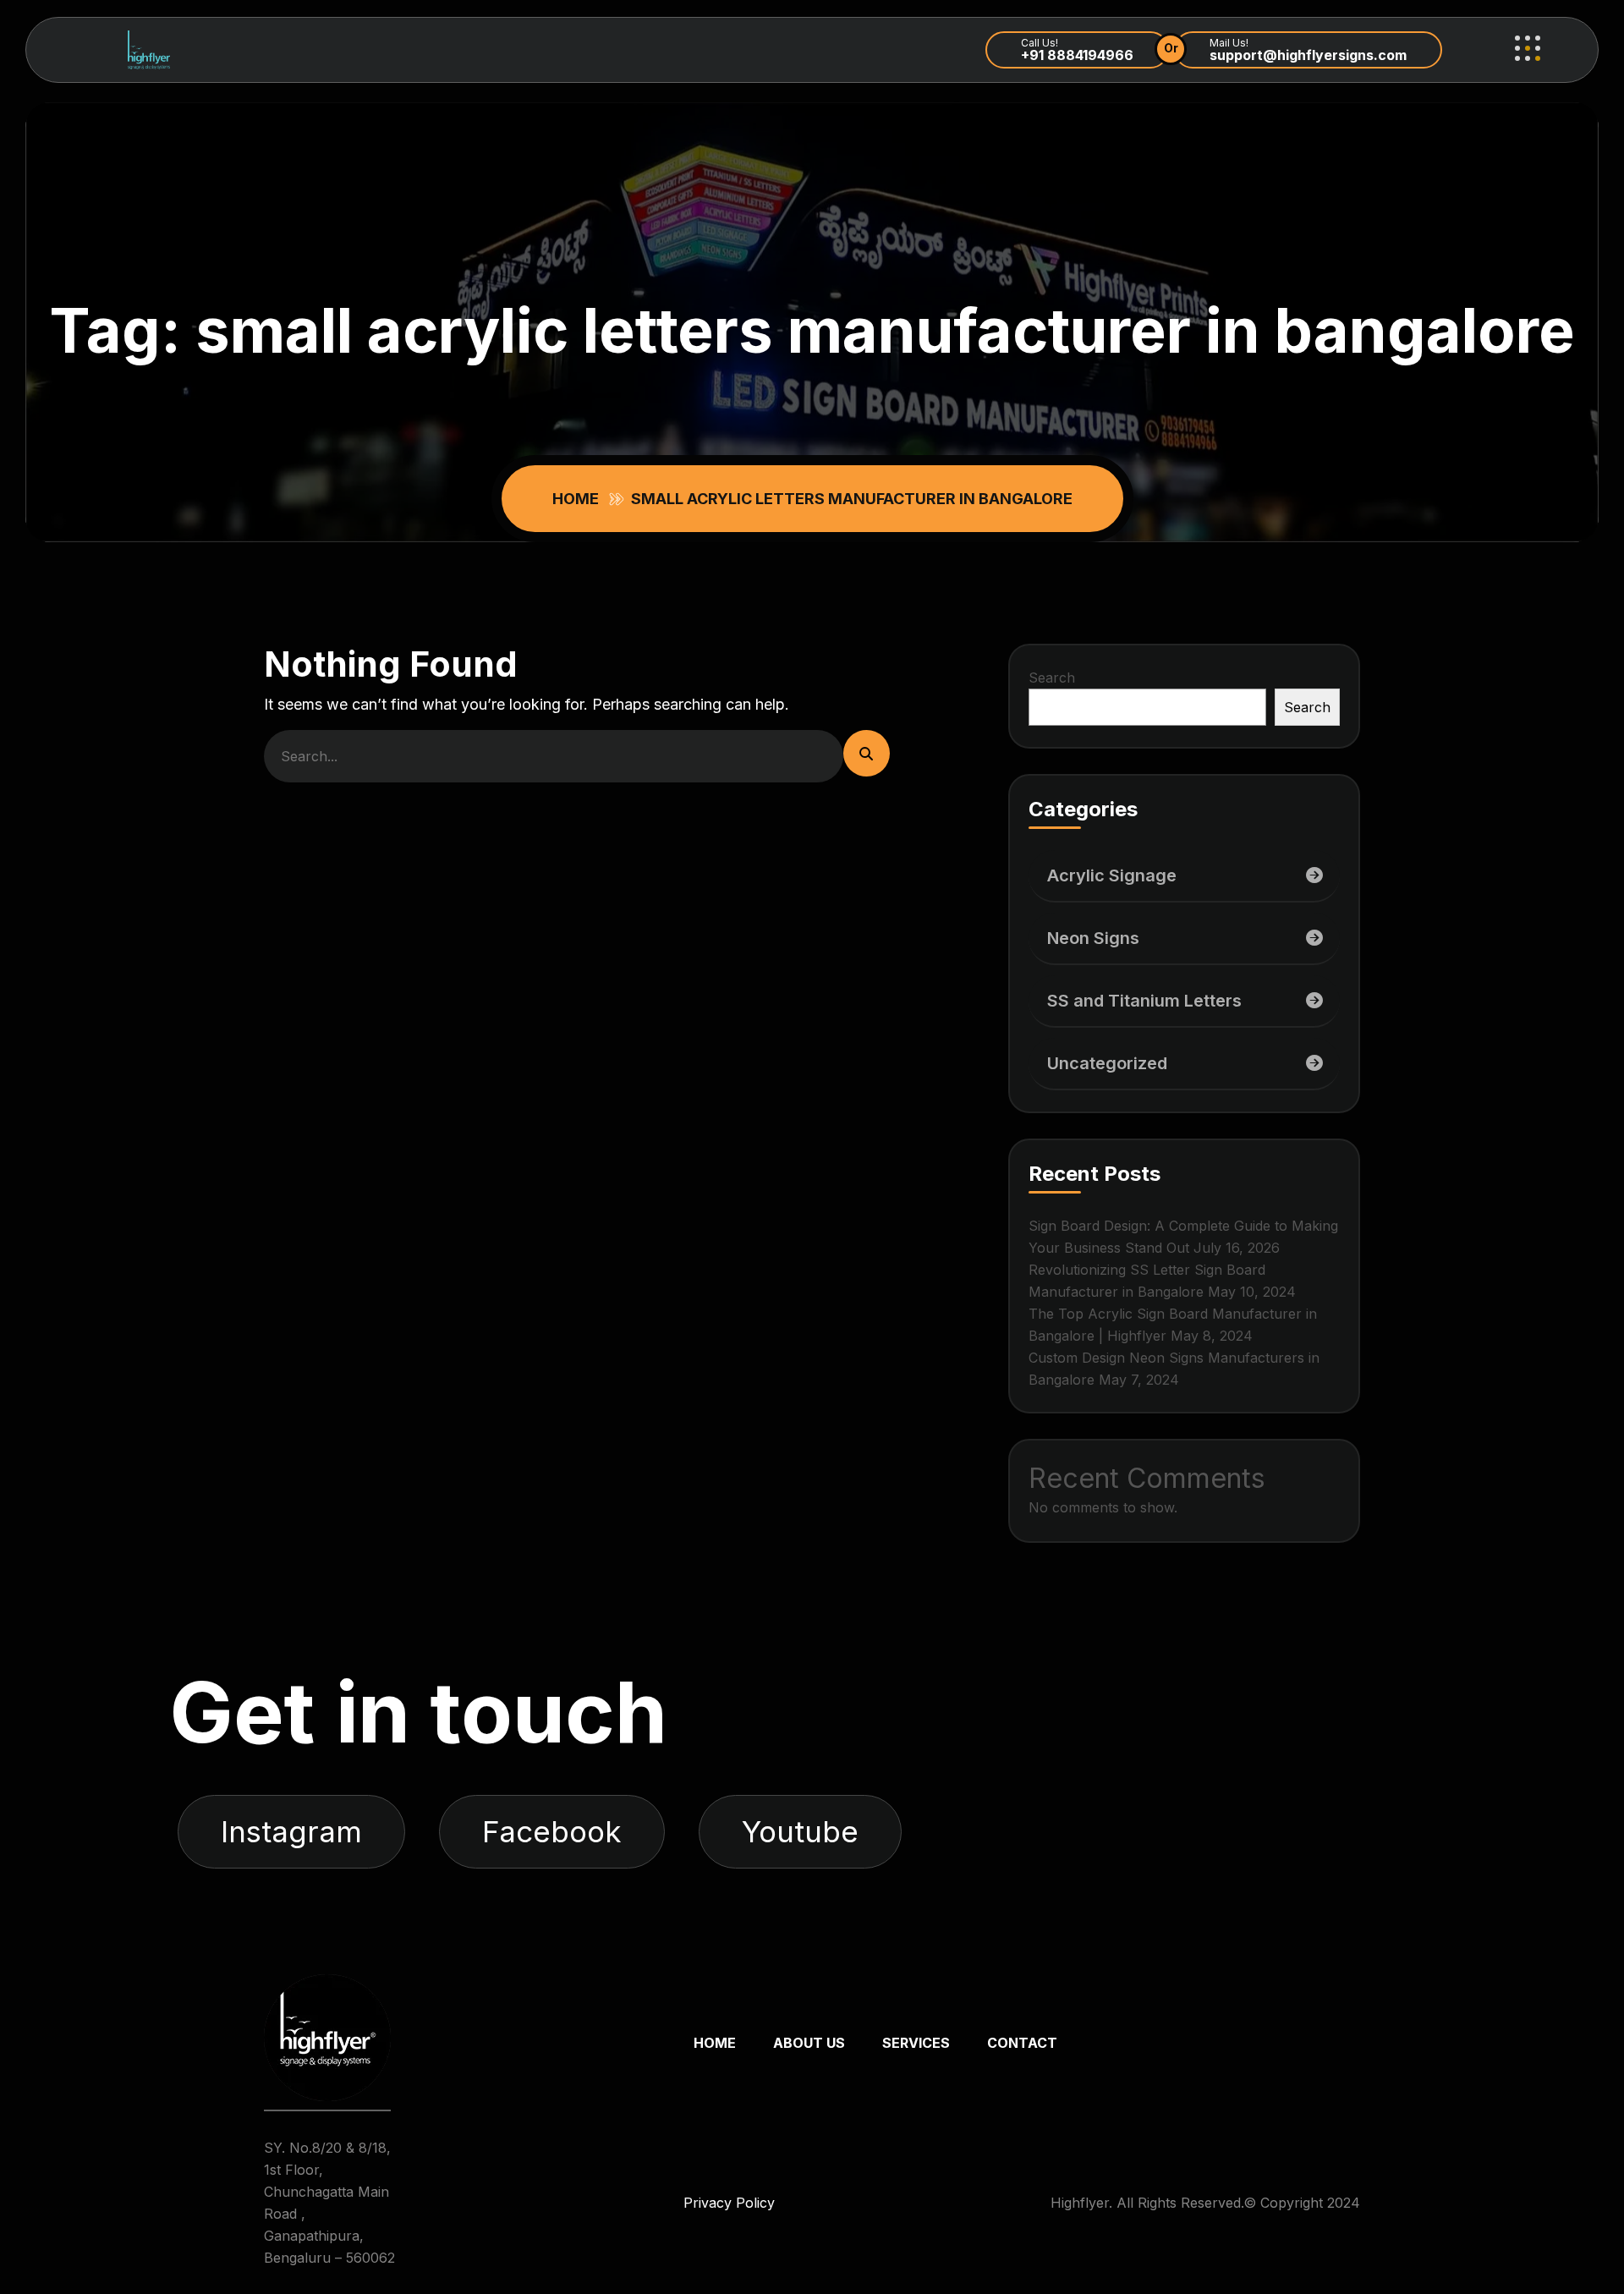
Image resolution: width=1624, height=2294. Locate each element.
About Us (809, 2043)
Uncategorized (1107, 1063)
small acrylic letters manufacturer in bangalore (852, 499)
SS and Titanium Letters (1144, 1001)
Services (916, 2043)
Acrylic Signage (1112, 875)
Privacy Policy (729, 2203)
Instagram (291, 1831)
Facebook (552, 1831)
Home (579, 499)
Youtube (800, 1831)
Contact (1022, 2043)
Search (1052, 678)
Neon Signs (1093, 938)
